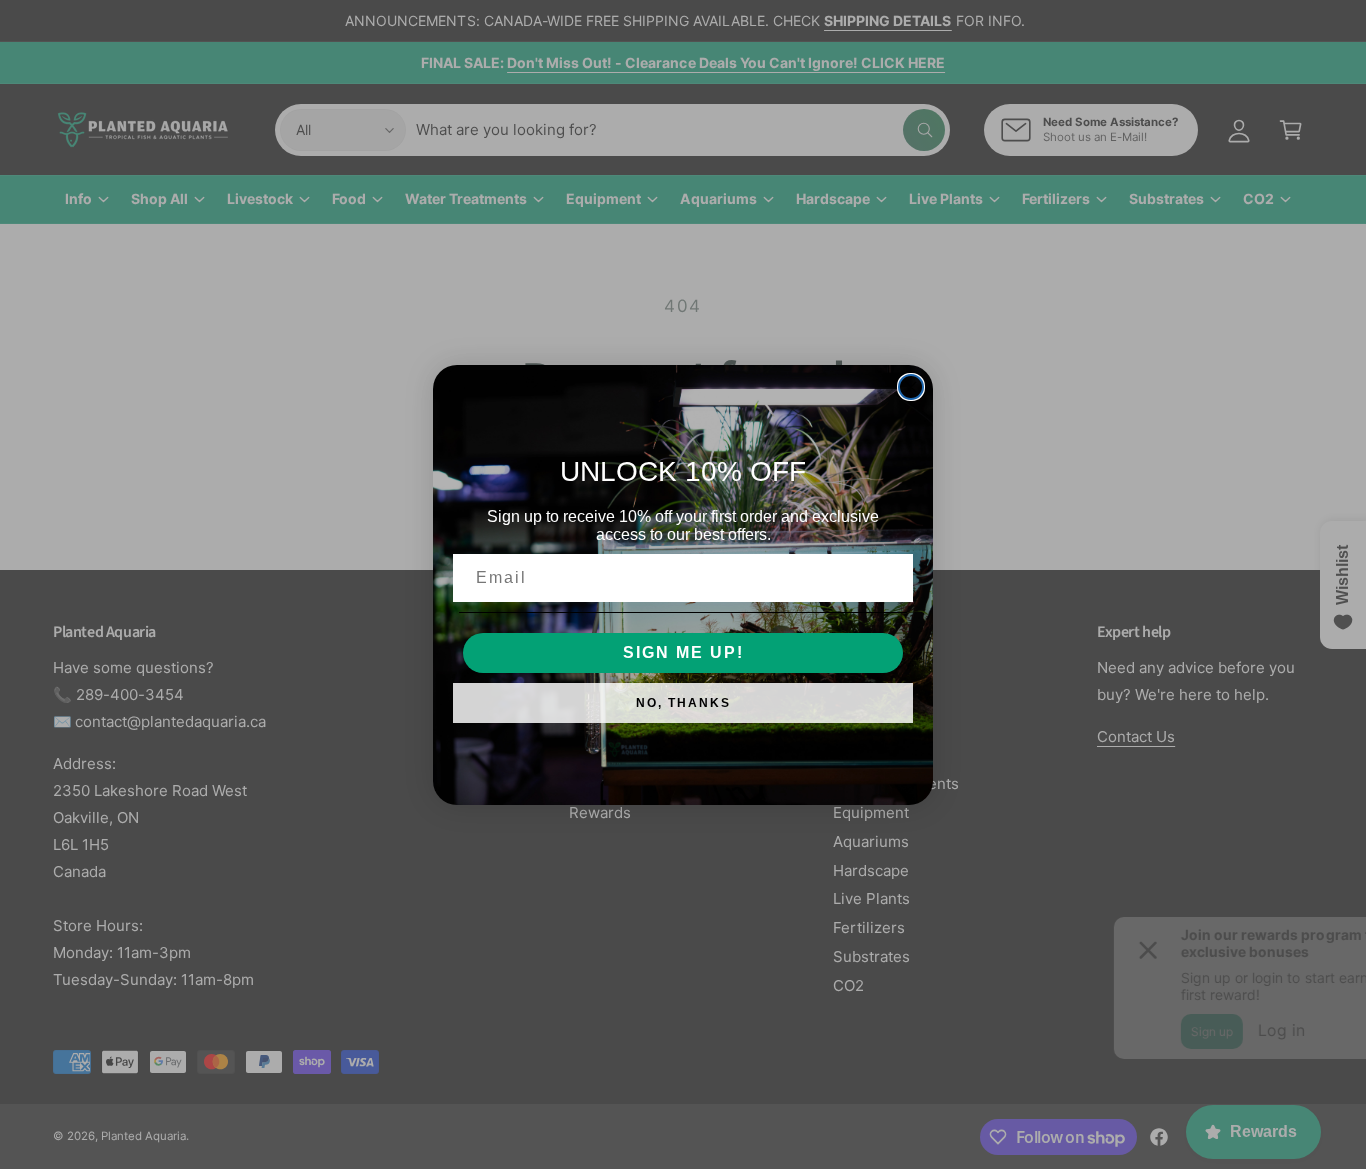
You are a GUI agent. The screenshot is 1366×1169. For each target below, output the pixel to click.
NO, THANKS (683, 703)
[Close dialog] (911, 387)
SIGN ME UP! (683, 652)
